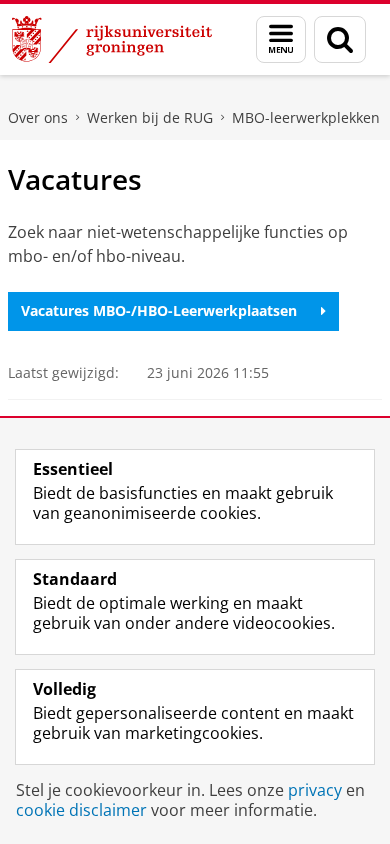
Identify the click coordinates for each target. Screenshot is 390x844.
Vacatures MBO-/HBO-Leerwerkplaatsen (159, 310)
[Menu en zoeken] (281, 39)
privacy (315, 790)
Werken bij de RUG (150, 117)
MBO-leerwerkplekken (306, 117)
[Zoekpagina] (340, 39)
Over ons (38, 117)
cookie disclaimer (81, 810)
